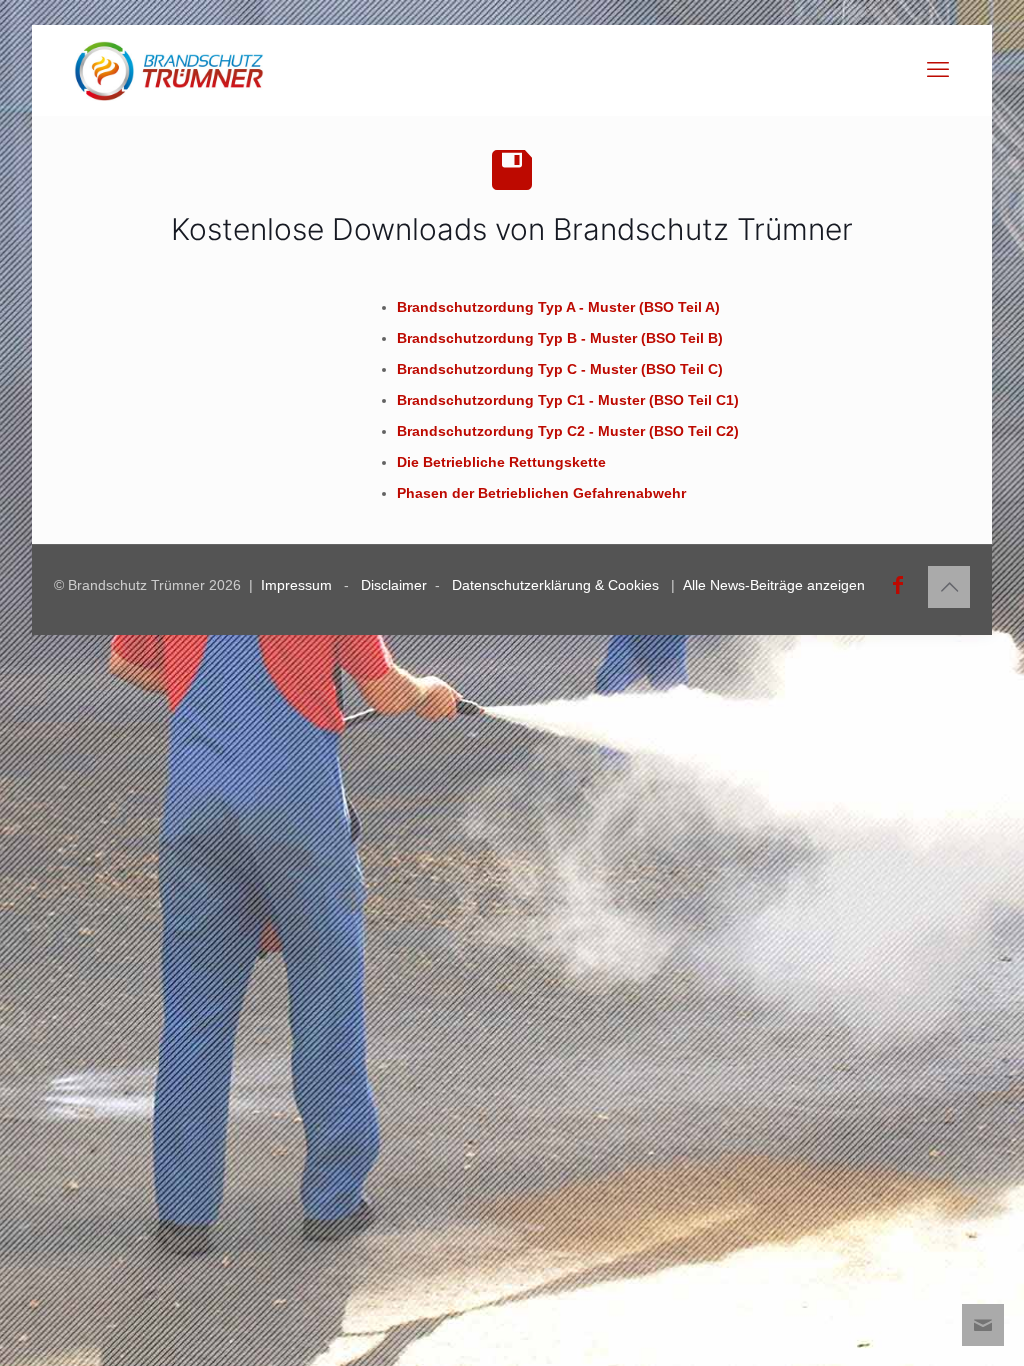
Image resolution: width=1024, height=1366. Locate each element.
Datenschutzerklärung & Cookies (555, 585)
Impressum (296, 585)
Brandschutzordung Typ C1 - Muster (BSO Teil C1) (568, 400)
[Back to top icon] (949, 587)
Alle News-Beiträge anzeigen (774, 585)
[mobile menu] (938, 70)
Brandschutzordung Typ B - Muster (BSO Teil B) (560, 338)
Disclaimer (394, 585)
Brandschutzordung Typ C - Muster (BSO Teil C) (560, 369)
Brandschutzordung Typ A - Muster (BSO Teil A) (558, 307)
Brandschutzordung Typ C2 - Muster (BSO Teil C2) (568, 431)
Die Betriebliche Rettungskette (501, 462)
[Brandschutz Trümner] (169, 70)
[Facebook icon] (898, 585)
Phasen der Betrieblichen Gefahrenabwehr (541, 493)
